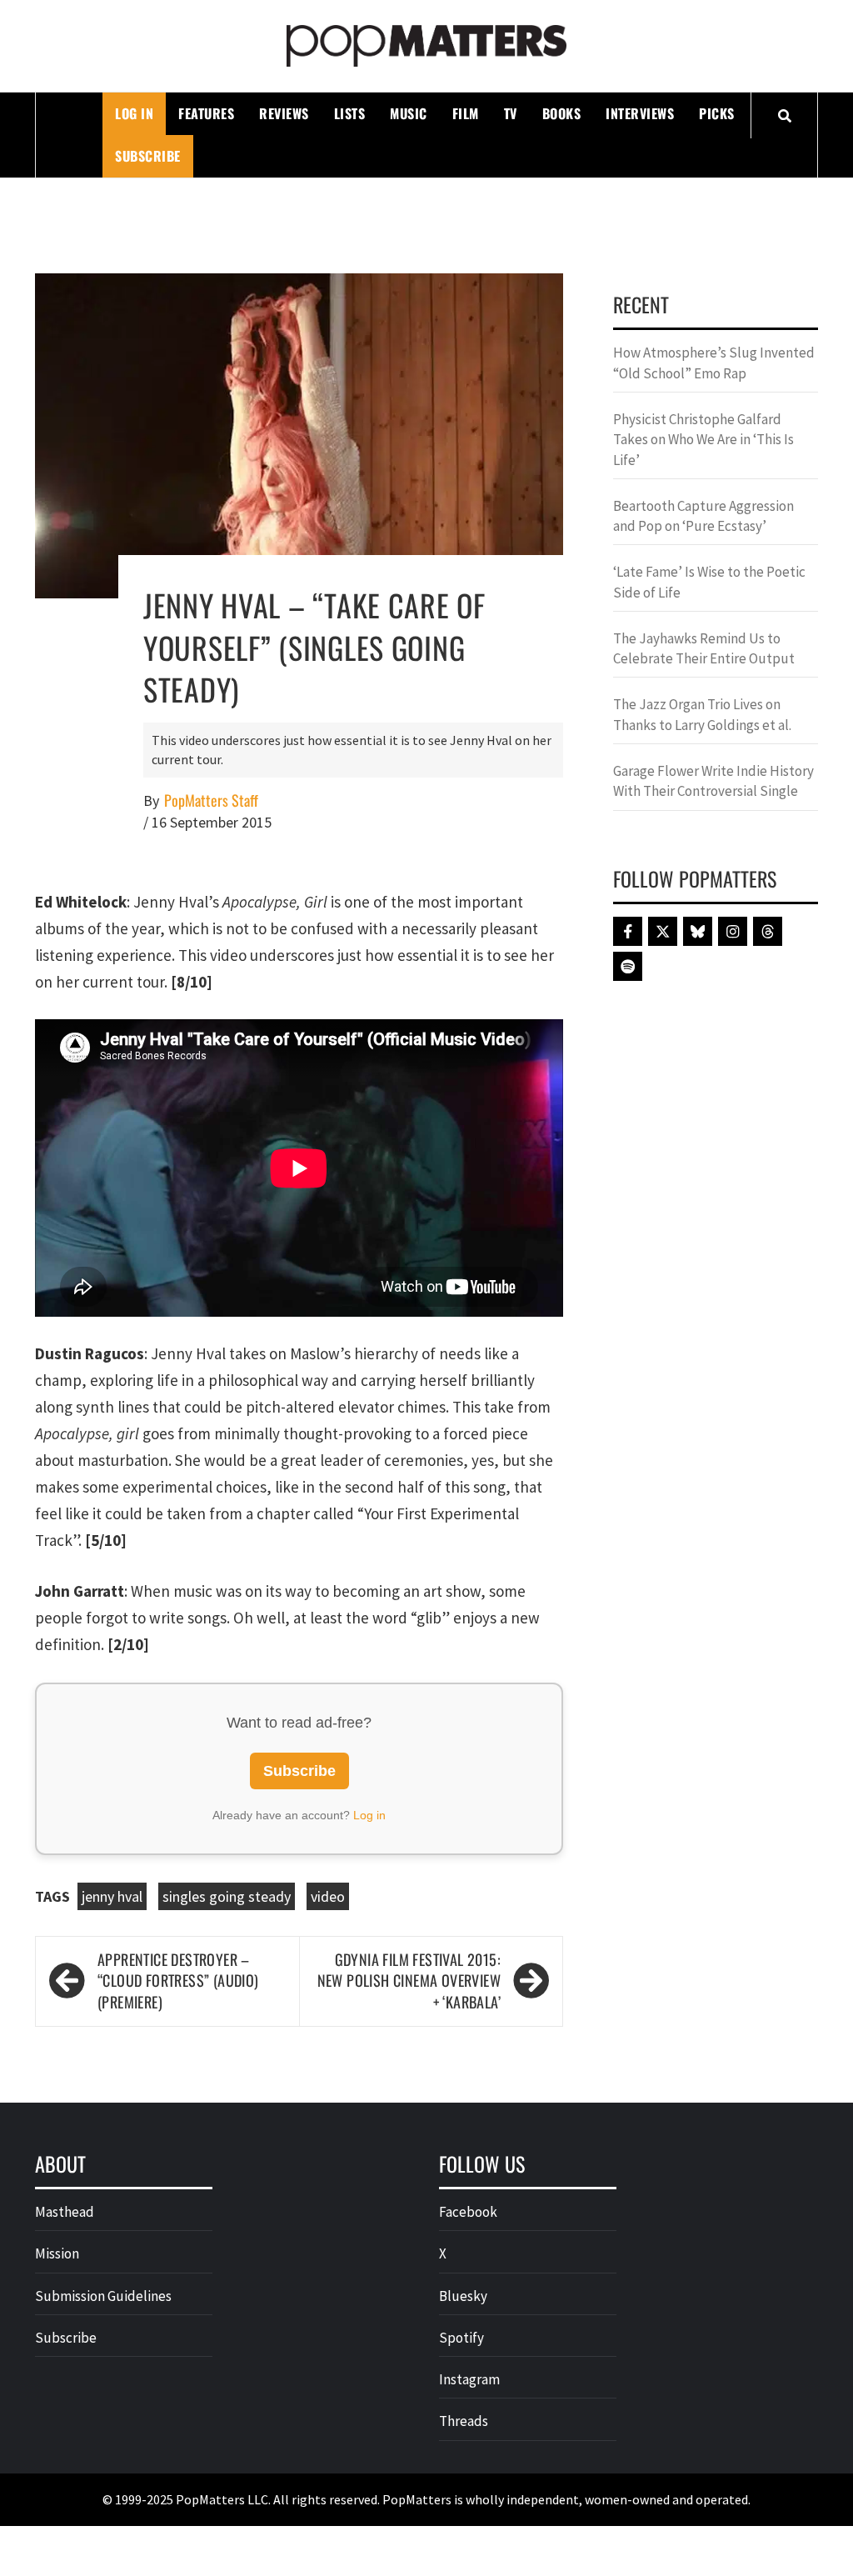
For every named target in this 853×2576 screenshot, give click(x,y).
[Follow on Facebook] (628, 931)
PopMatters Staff (211, 800)
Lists (350, 113)
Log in (369, 1815)
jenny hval (112, 1896)
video (328, 1896)
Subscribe (148, 156)
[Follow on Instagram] (733, 931)
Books (562, 113)
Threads (464, 2421)
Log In (134, 113)
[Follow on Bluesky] (698, 931)
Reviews (284, 113)
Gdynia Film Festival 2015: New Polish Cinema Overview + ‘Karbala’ (409, 1981)
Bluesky (463, 2296)
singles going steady (227, 1896)
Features (206, 113)
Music (409, 113)
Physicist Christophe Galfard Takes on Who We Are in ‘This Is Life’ (703, 440)
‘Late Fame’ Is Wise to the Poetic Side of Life (709, 582)
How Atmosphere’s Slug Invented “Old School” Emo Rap (714, 363)
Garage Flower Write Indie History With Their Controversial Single (713, 781)
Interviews (640, 113)
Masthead (65, 2212)
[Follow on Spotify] (628, 966)
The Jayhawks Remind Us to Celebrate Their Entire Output (704, 648)
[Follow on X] (663, 931)
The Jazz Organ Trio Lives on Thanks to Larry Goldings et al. (702, 714)
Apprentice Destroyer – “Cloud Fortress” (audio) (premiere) (178, 1981)
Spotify (461, 2338)
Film (466, 113)
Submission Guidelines (103, 2296)
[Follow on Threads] (768, 931)
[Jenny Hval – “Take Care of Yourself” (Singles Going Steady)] (299, 434)
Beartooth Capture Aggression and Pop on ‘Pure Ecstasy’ (703, 516)
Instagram (469, 2379)
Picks (717, 113)
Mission (57, 2253)
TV (511, 113)
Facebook (468, 2212)
